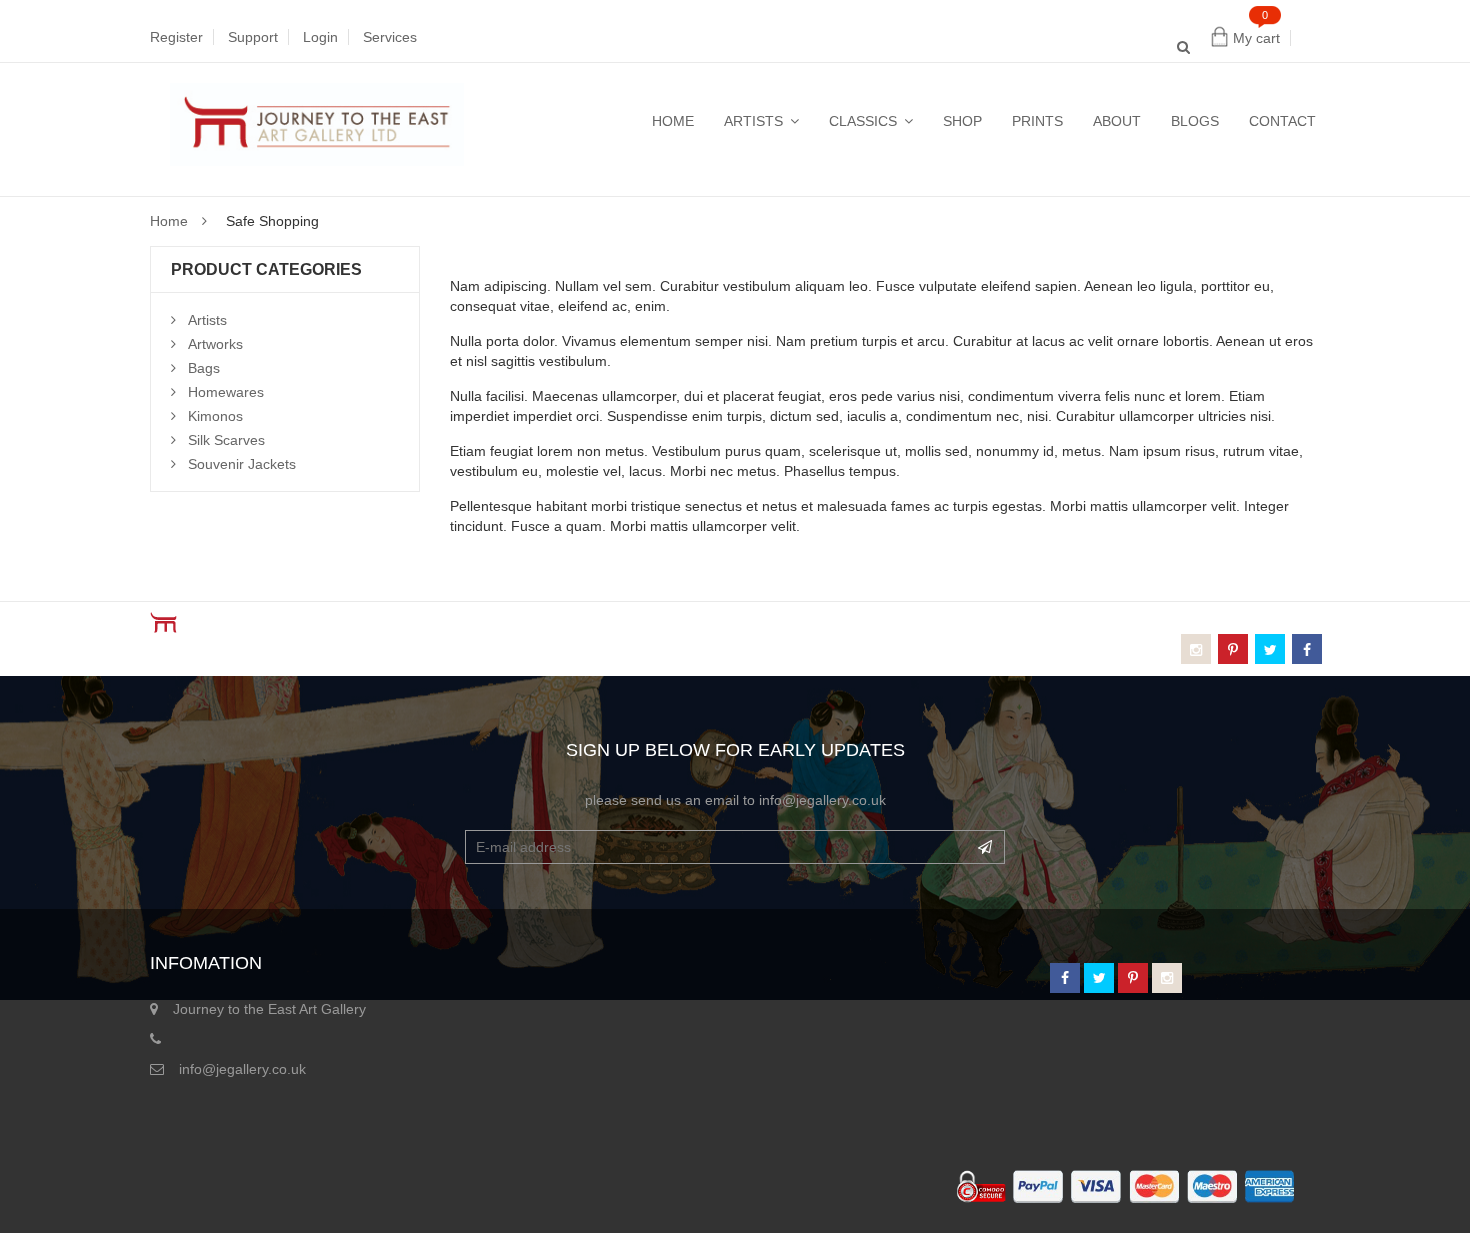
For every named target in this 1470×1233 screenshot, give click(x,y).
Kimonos (215, 416)
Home (673, 121)
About (1117, 121)
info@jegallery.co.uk (242, 1069)
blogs (1195, 121)
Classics (863, 121)
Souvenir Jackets (242, 464)
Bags (204, 368)
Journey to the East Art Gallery (269, 1009)
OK (985, 847)
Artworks (215, 344)
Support (253, 37)
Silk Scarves (226, 440)
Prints (1037, 121)
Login (320, 37)
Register (176, 37)
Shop (962, 121)
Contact (1282, 121)
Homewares (226, 392)
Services (390, 37)
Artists (753, 121)
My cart (1256, 38)
